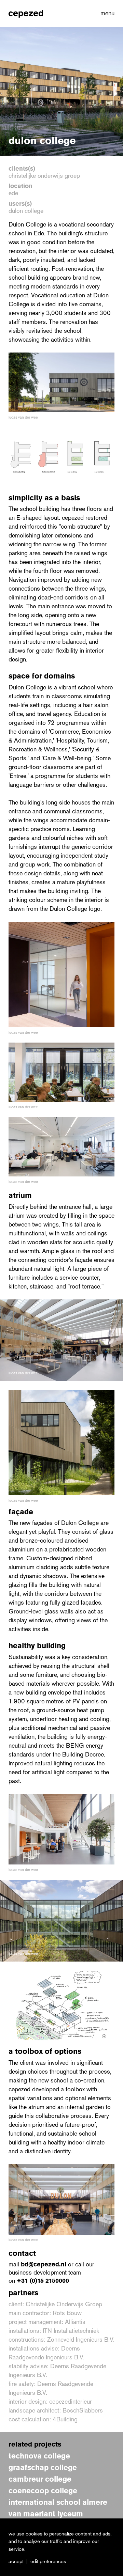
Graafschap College (43, 2468)
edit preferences (48, 2561)
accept (16, 2561)
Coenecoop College (43, 2491)
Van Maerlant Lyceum (46, 2514)
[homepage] (26, 13)
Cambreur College (40, 2479)
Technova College (39, 2456)
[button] (106, 13)
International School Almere (58, 2502)
